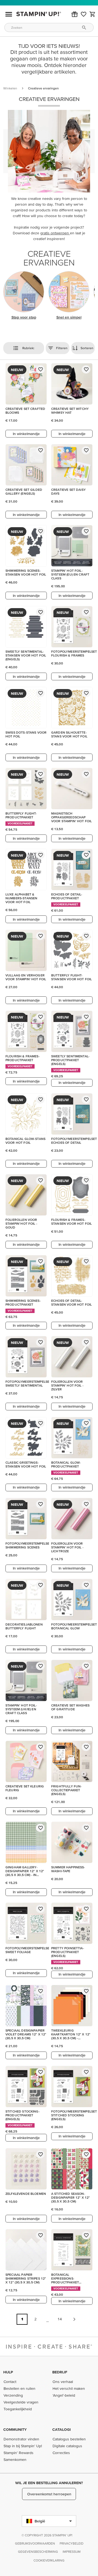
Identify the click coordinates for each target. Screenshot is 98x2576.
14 (60, 2319)
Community (15, 2429)
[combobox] (49, 27)
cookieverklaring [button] (49, 2560)
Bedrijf (60, 2372)
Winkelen (10, 88)
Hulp (8, 2372)
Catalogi (62, 2429)
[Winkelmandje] (93, 14)
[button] (75, 14)
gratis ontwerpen (55, 233)
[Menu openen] (9, 14)
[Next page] (74, 2319)
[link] (84, 14)
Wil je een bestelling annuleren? (49, 2483)
